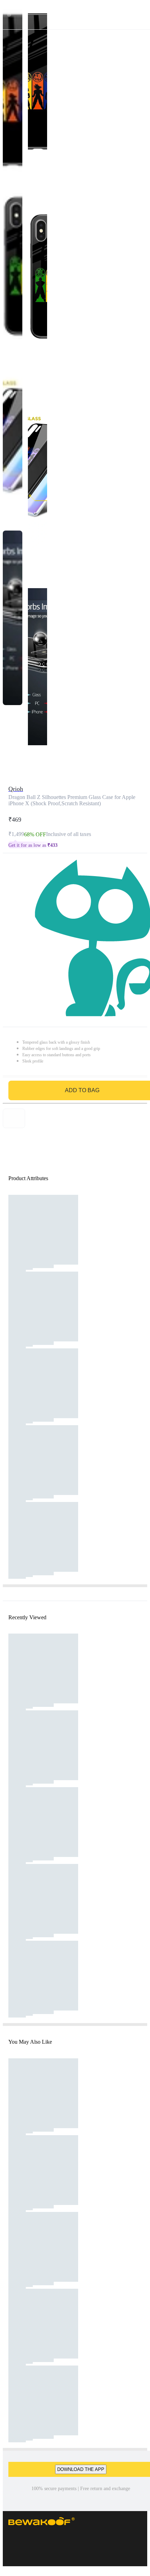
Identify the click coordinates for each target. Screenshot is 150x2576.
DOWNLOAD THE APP (81, 2469)
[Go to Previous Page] (9, 15)
